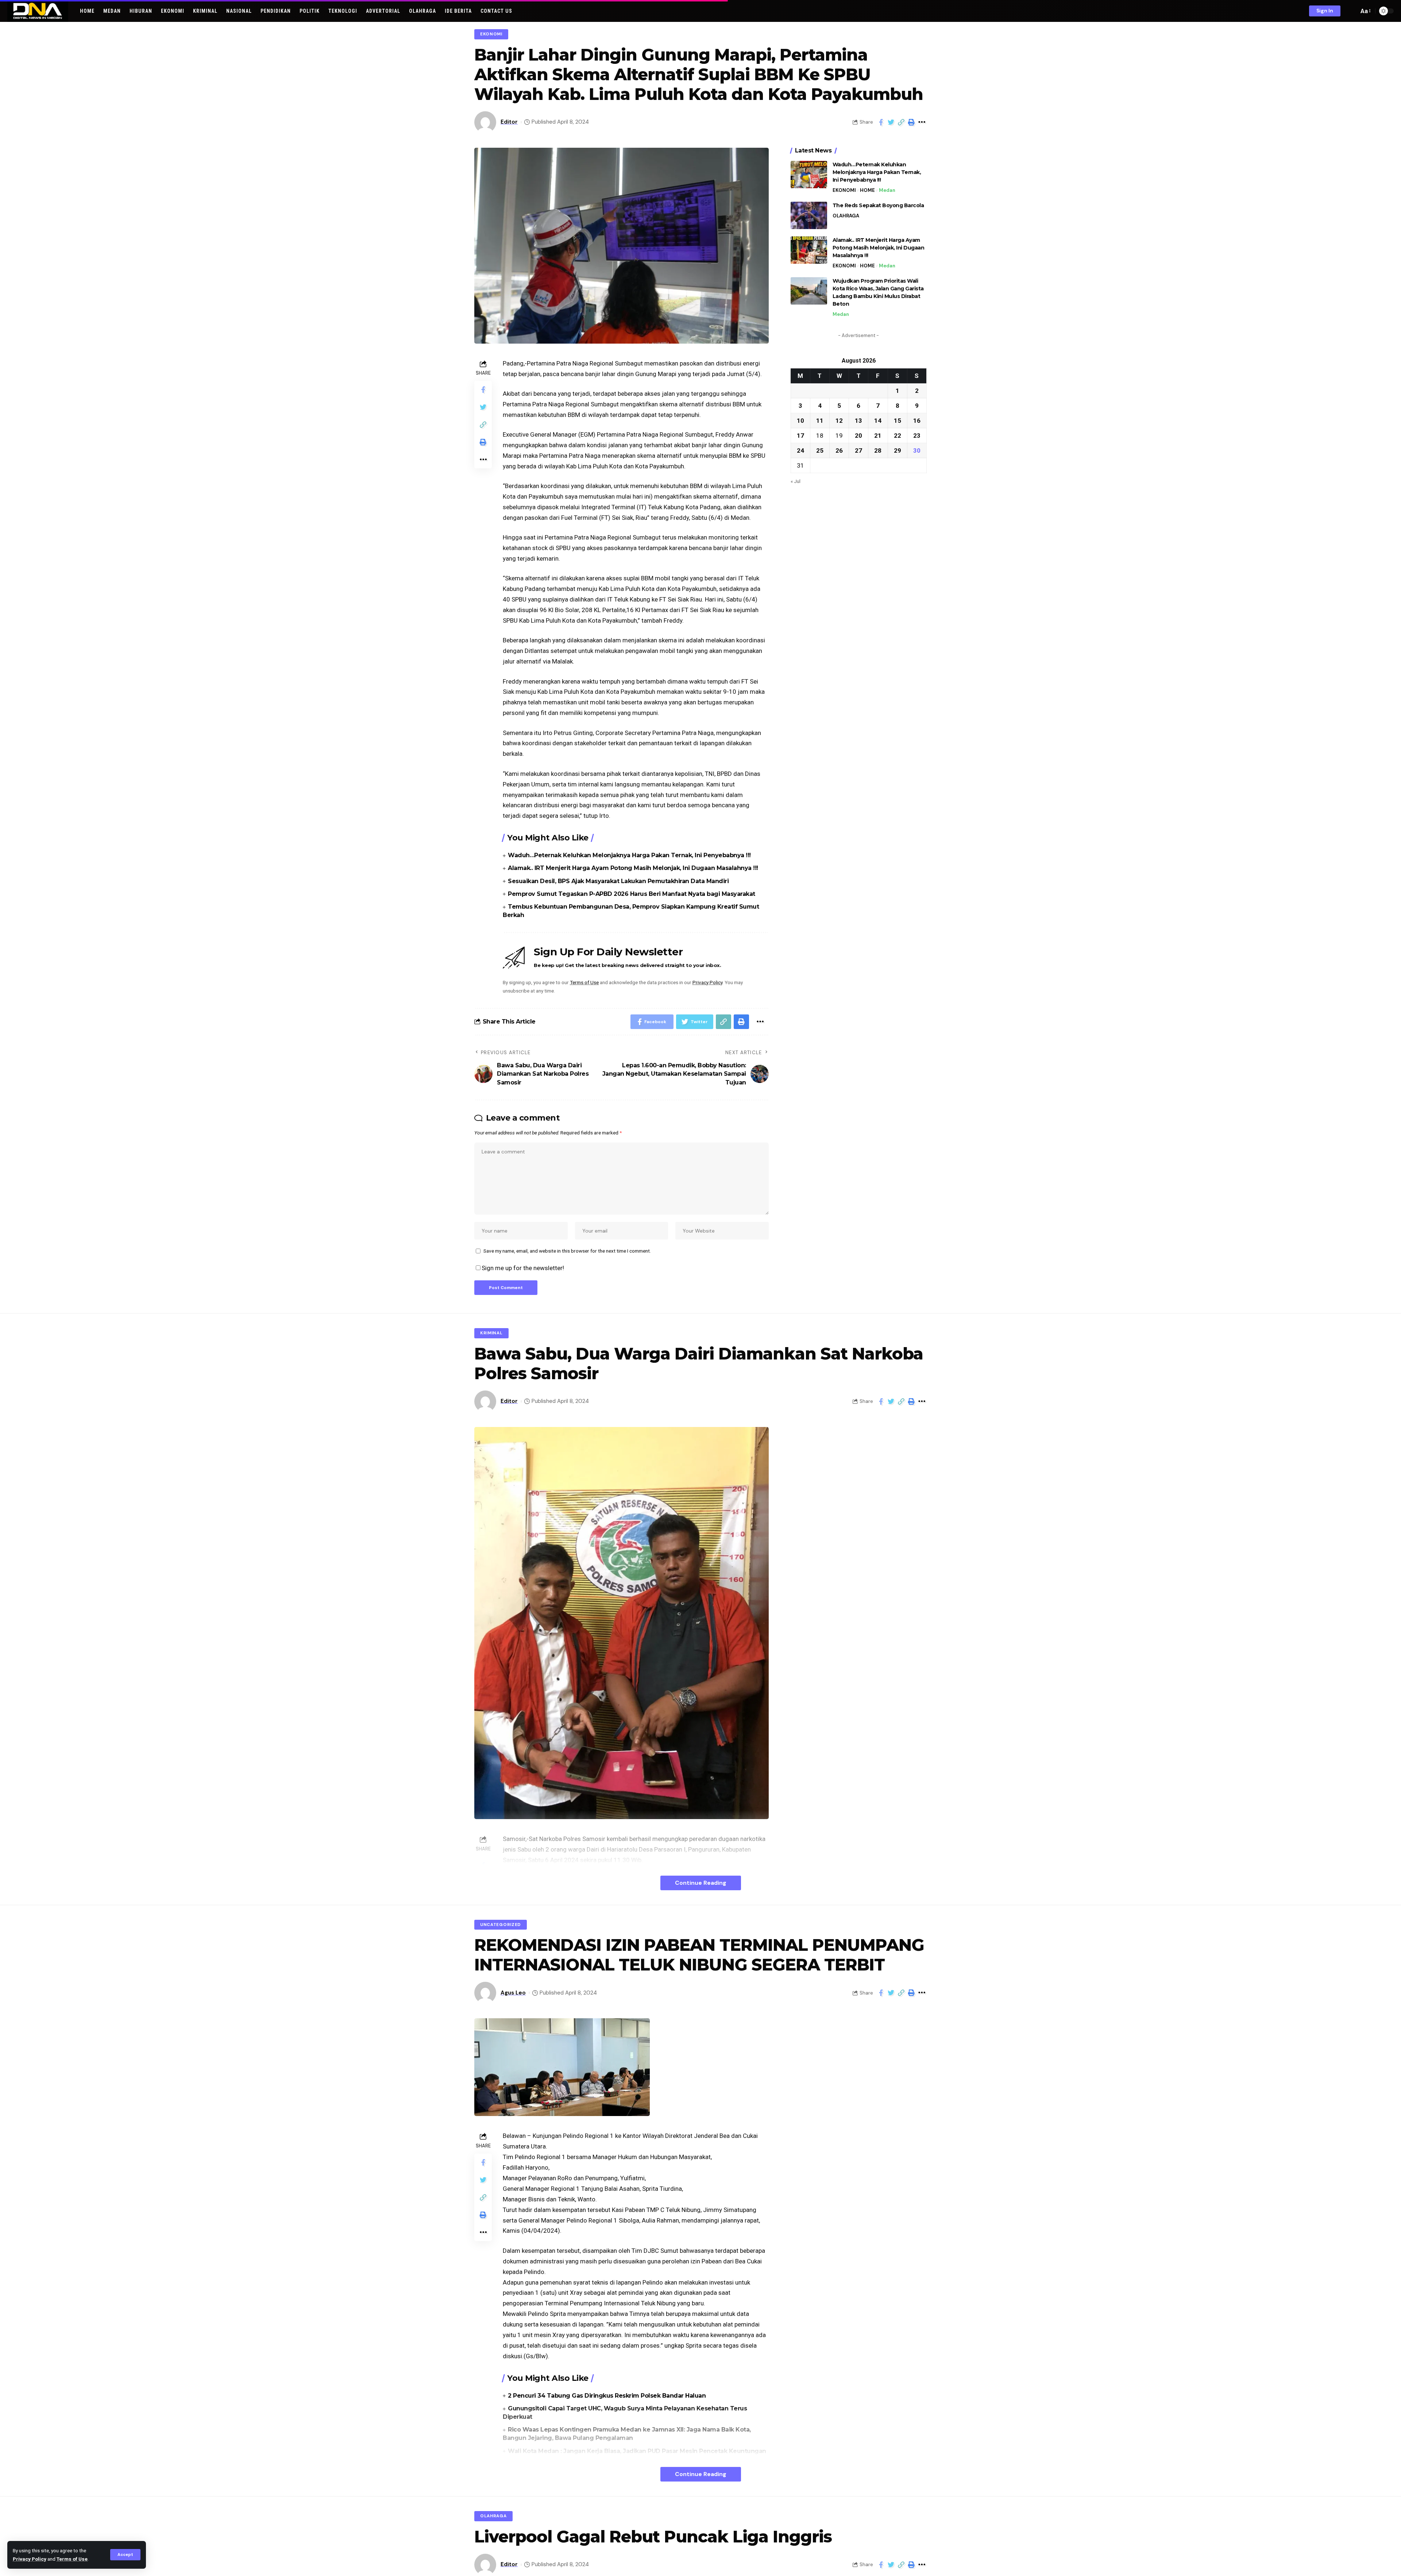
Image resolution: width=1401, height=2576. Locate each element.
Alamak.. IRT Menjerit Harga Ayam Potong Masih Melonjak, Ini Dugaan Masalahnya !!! (633, 868)
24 (800, 450)
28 (878, 450)
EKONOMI (491, 34)
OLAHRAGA (846, 216)
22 (898, 436)
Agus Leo (513, 1993)
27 (858, 450)
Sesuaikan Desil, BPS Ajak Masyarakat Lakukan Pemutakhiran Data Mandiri (618, 881)
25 (820, 450)
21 (878, 436)
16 (917, 421)
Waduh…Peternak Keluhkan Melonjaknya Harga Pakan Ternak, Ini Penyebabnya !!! (629, 855)
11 (820, 421)
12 (839, 421)
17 (800, 436)
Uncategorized (501, 1925)
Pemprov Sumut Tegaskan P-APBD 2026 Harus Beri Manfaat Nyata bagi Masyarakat (632, 894)
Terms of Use (72, 2559)
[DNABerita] (38, 11)
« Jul (796, 481)
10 (800, 421)
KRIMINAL (491, 1333)
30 (917, 450)
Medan (887, 190)
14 (878, 421)
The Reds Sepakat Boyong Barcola (878, 205)
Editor (509, 122)
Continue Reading (701, 1883)
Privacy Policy (30, 2559)
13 (858, 421)
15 (898, 421)
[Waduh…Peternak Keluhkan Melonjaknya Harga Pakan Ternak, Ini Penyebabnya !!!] (809, 175)
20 (858, 436)
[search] (1351, 11)
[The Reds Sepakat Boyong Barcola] (809, 215)
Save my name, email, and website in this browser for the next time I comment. (567, 1251)
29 (898, 450)
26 (839, 450)
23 (917, 436)
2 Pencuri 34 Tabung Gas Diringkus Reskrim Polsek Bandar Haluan (607, 2396)
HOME (867, 190)
